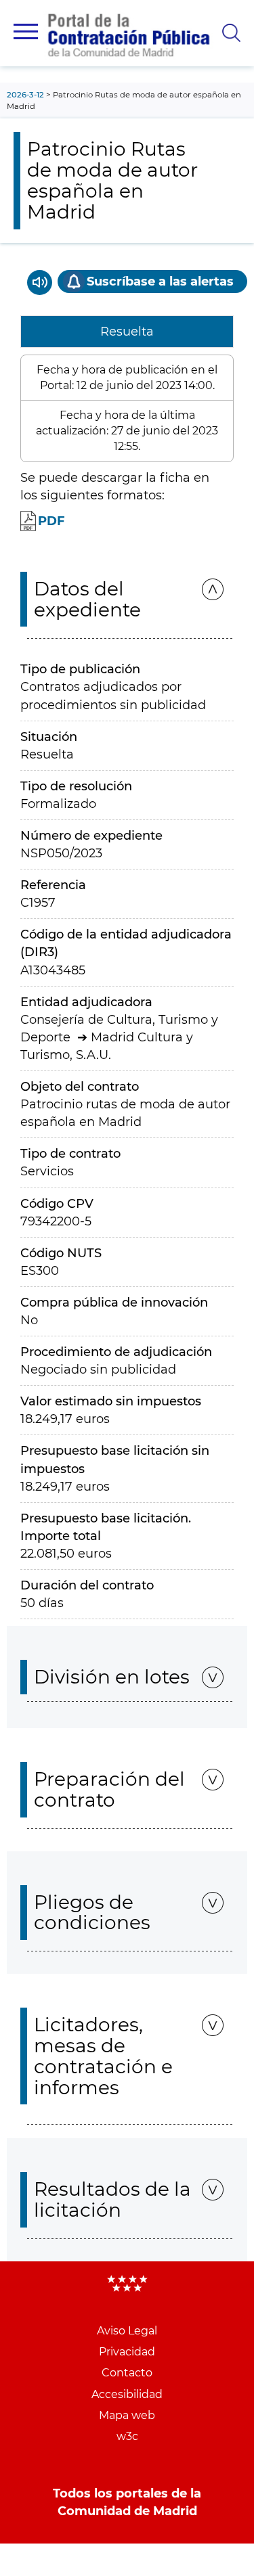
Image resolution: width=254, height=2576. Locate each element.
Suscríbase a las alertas (160, 281)
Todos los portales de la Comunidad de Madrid (127, 2502)
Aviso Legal (127, 2331)
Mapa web (127, 2415)
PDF (51, 521)
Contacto (127, 2373)
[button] (26, 31)
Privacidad (127, 2352)
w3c (127, 2436)
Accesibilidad (127, 2394)
